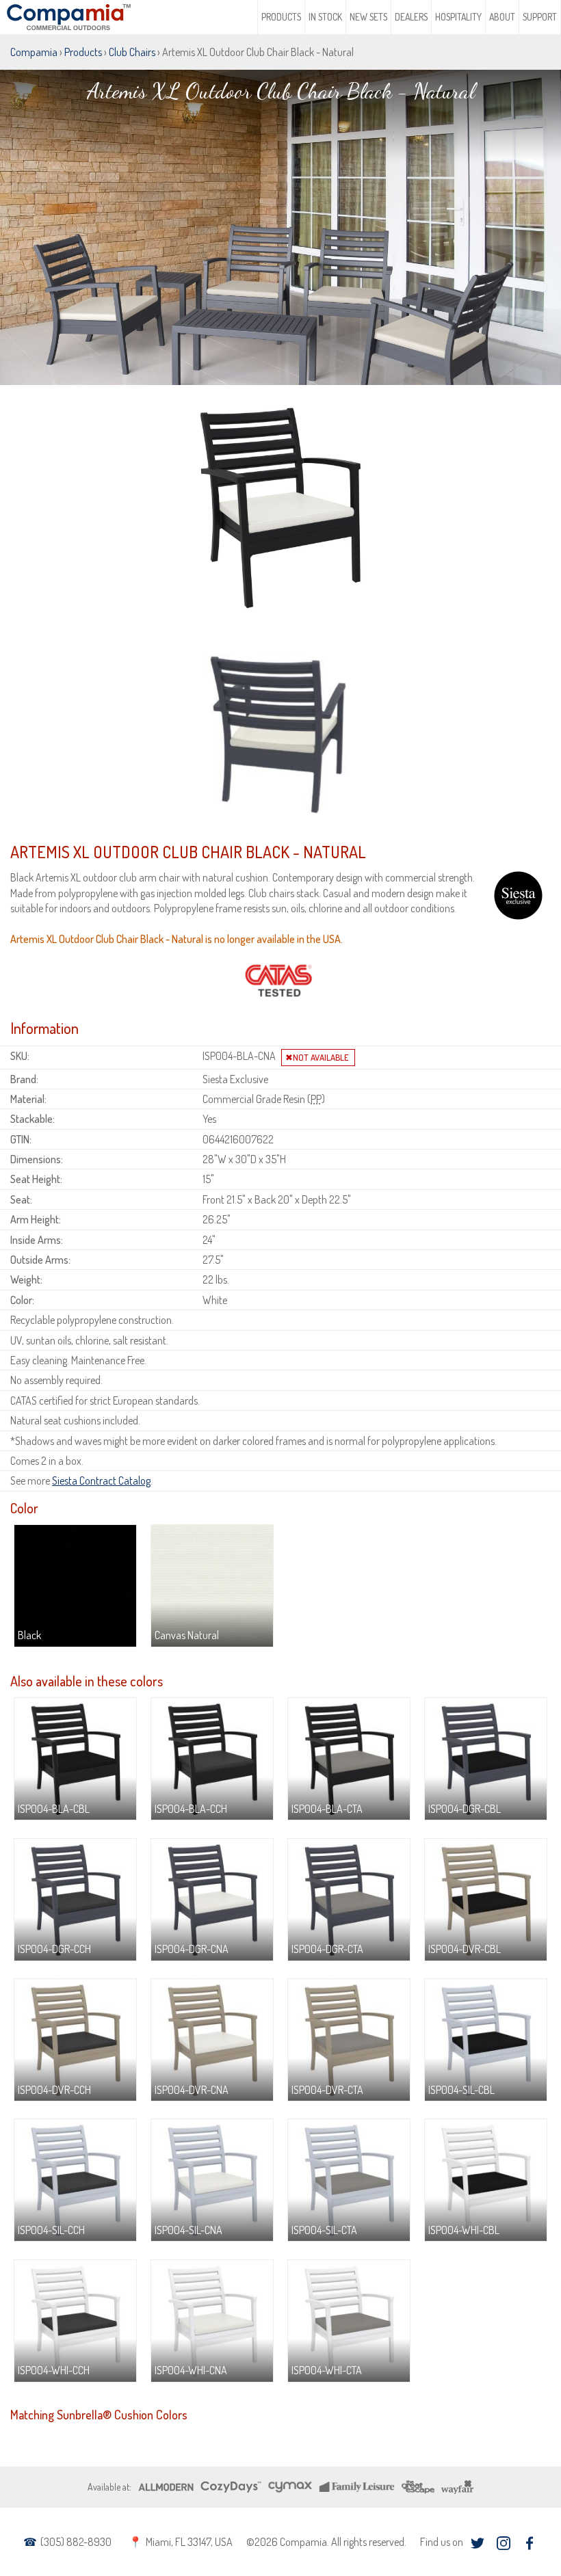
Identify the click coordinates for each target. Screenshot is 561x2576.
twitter (477, 2543)
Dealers (411, 17)
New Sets (368, 17)
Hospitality (458, 17)
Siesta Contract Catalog (101, 1480)
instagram (503, 2543)
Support (540, 17)
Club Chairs (132, 52)
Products (281, 17)
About (502, 17)
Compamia (34, 52)
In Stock (325, 17)
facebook (529, 2543)
